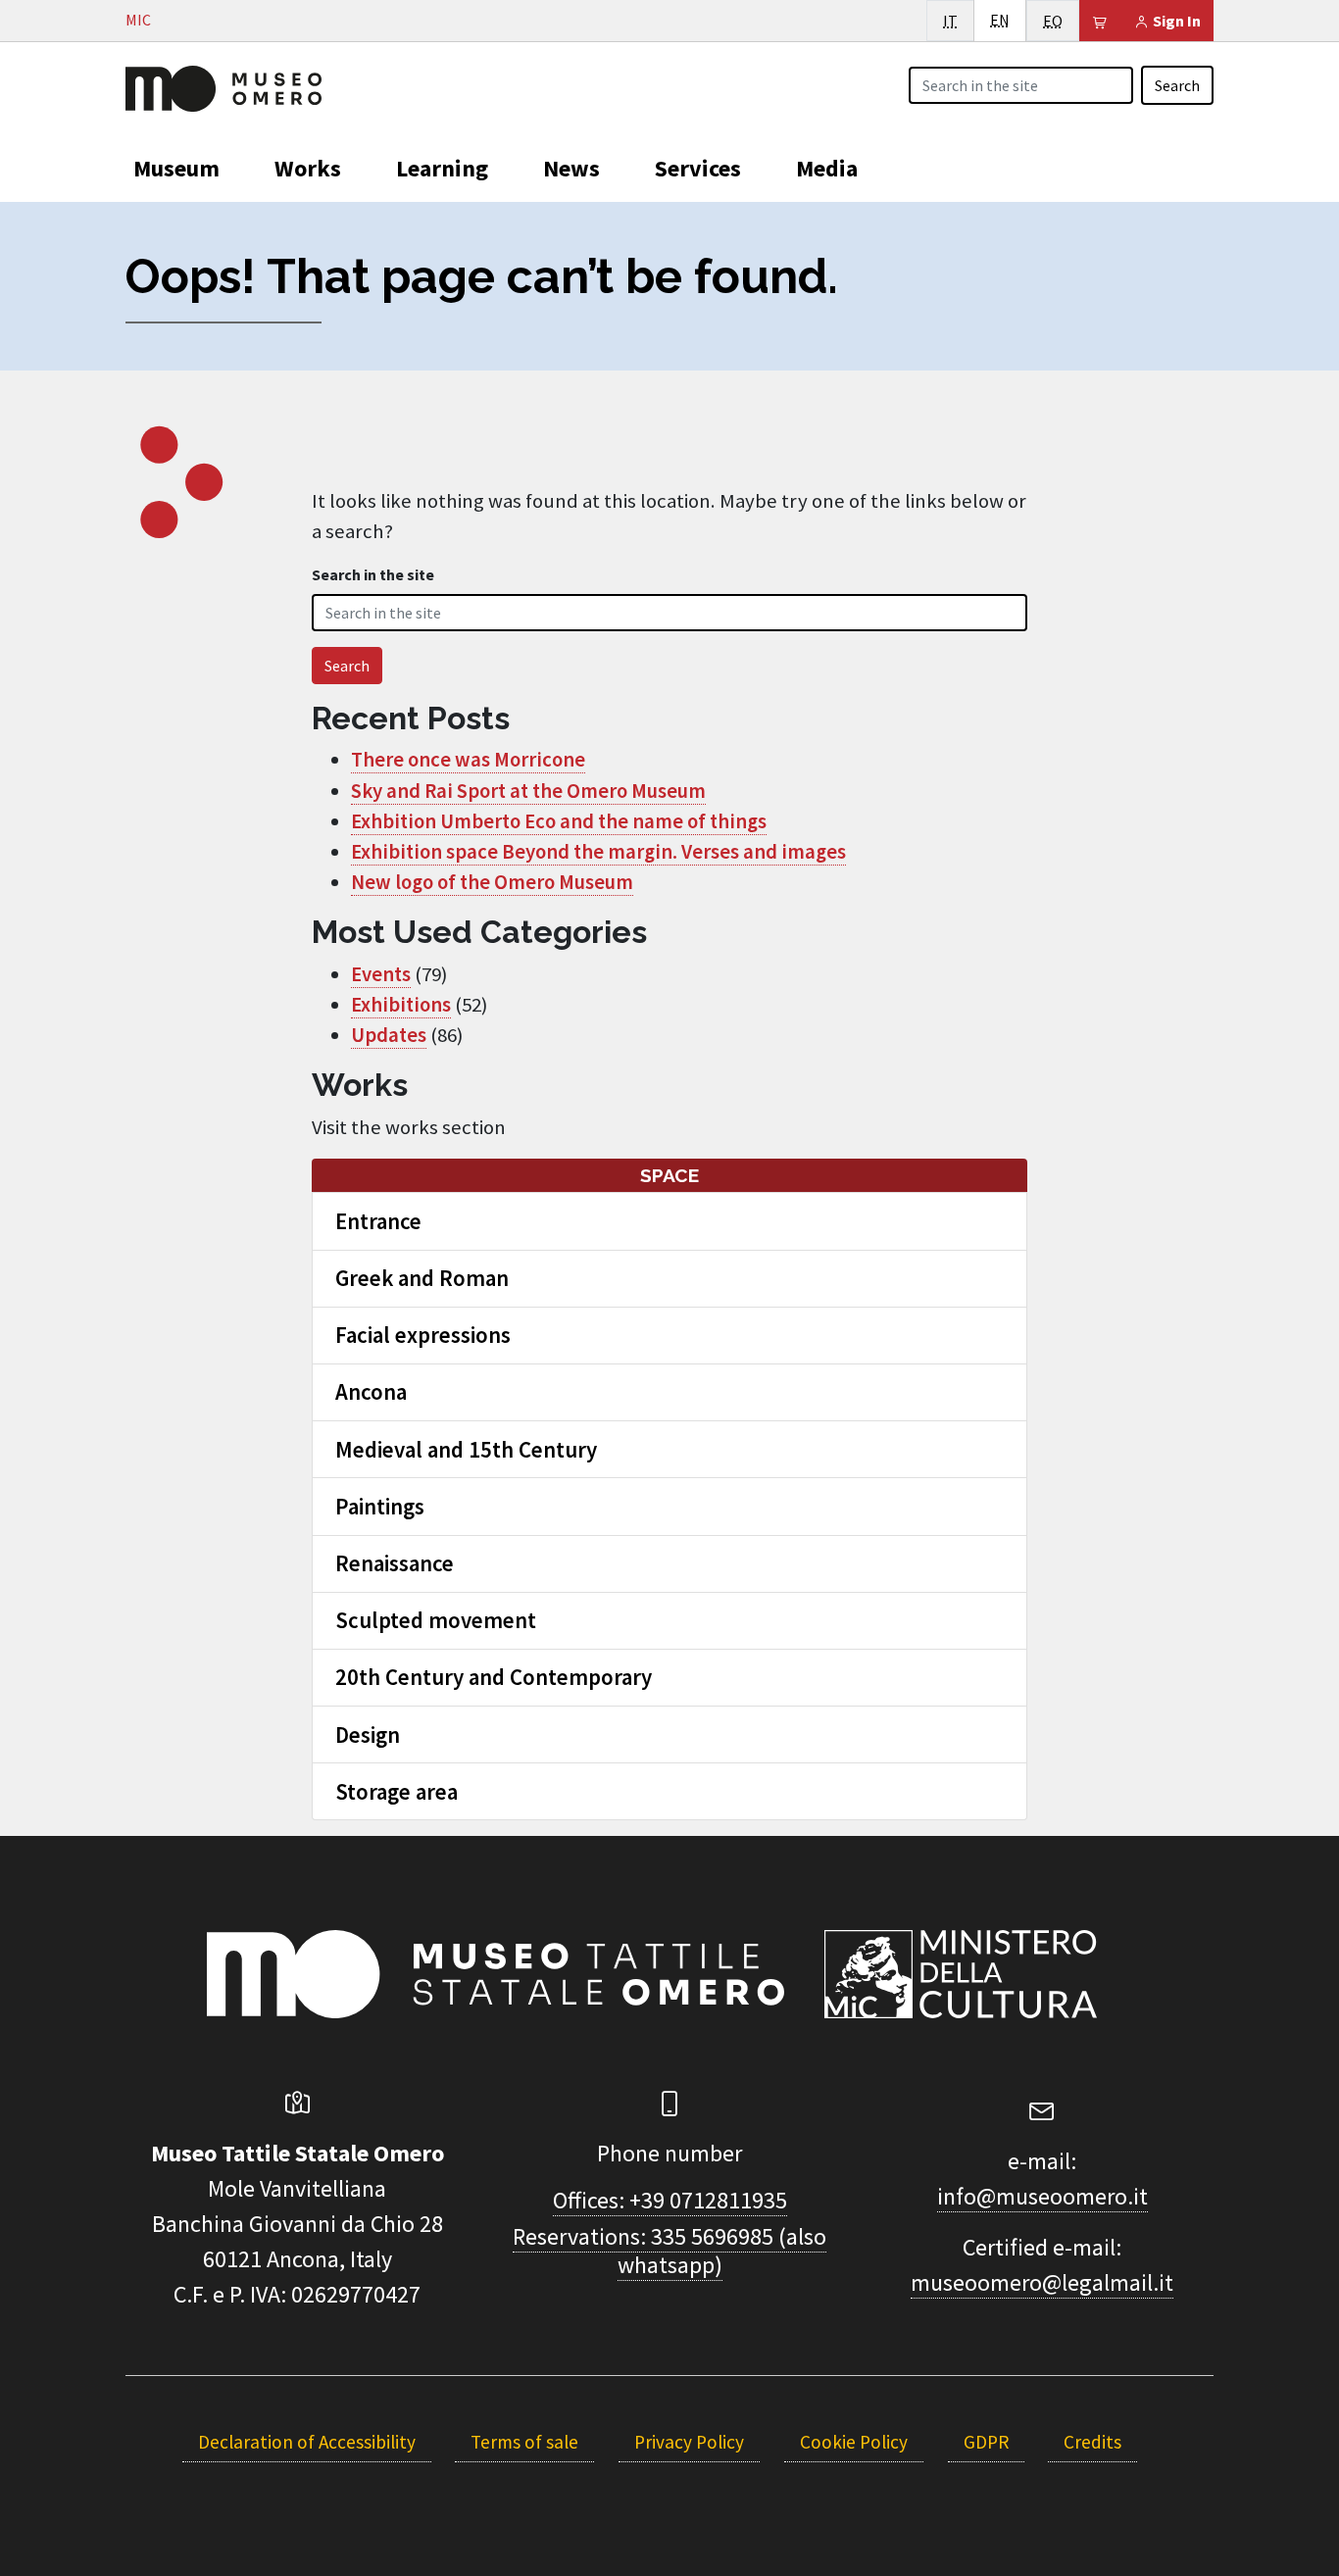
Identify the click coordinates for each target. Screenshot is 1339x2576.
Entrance (378, 1221)
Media (827, 168)
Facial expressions (423, 1335)
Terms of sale (524, 2442)
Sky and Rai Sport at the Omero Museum (528, 791)
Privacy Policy (689, 2442)
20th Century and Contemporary (494, 1677)
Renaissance (395, 1563)
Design (368, 1734)
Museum (176, 168)
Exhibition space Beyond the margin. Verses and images (598, 852)
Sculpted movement (436, 1620)
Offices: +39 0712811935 (670, 2200)
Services (698, 168)
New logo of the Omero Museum (492, 882)
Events (381, 974)
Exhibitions (401, 1005)
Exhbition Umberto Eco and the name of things (559, 821)
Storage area (397, 1791)
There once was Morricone (468, 760)
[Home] (223, 86)
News (571, 168)
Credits (1092, 2442)
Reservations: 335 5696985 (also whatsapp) (669, 2251)
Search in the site (373, 574)
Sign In (1175, 21)
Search (1177, 85)
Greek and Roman (422, 1278)
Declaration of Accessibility (307, 2442)
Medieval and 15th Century (466, 1449)
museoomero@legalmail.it (1042, 2282)
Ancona (371, 1391)
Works (308, 168)
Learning (442, 168)
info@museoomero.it (1042, 2196)
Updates (389, 1035)
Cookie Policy (854, 2442)
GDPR (986, 2442)
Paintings (380, 1506)
